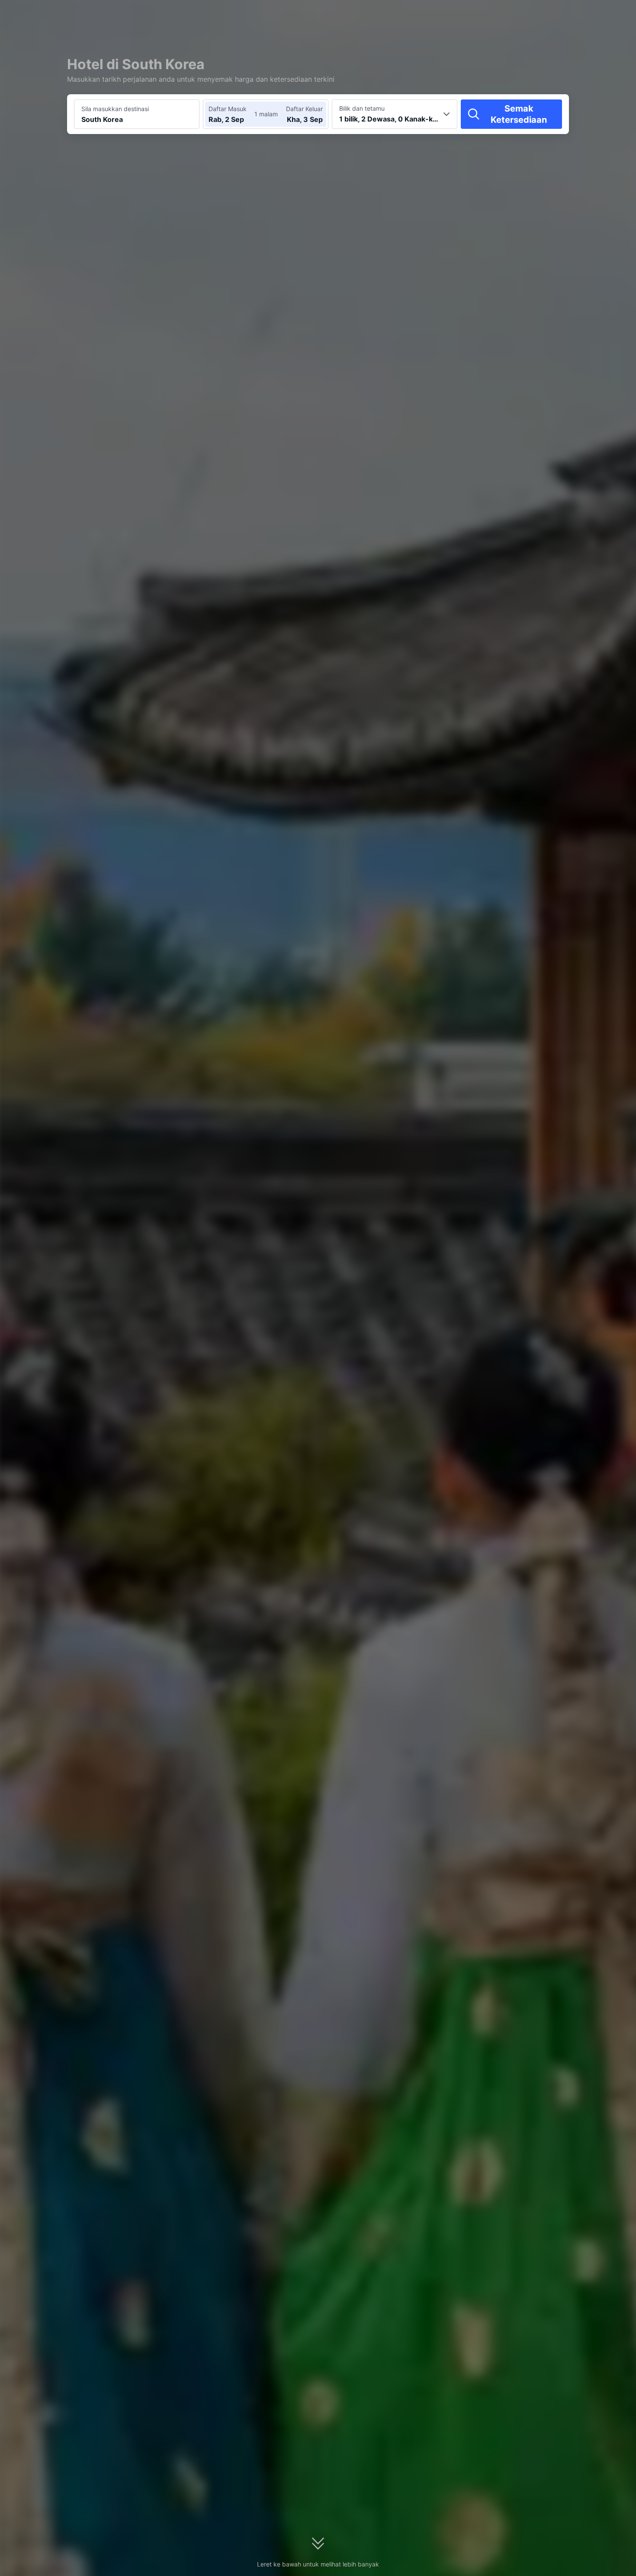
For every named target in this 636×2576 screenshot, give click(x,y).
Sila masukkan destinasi (115, 109)
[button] (559, 14)
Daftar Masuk (228, 109)
